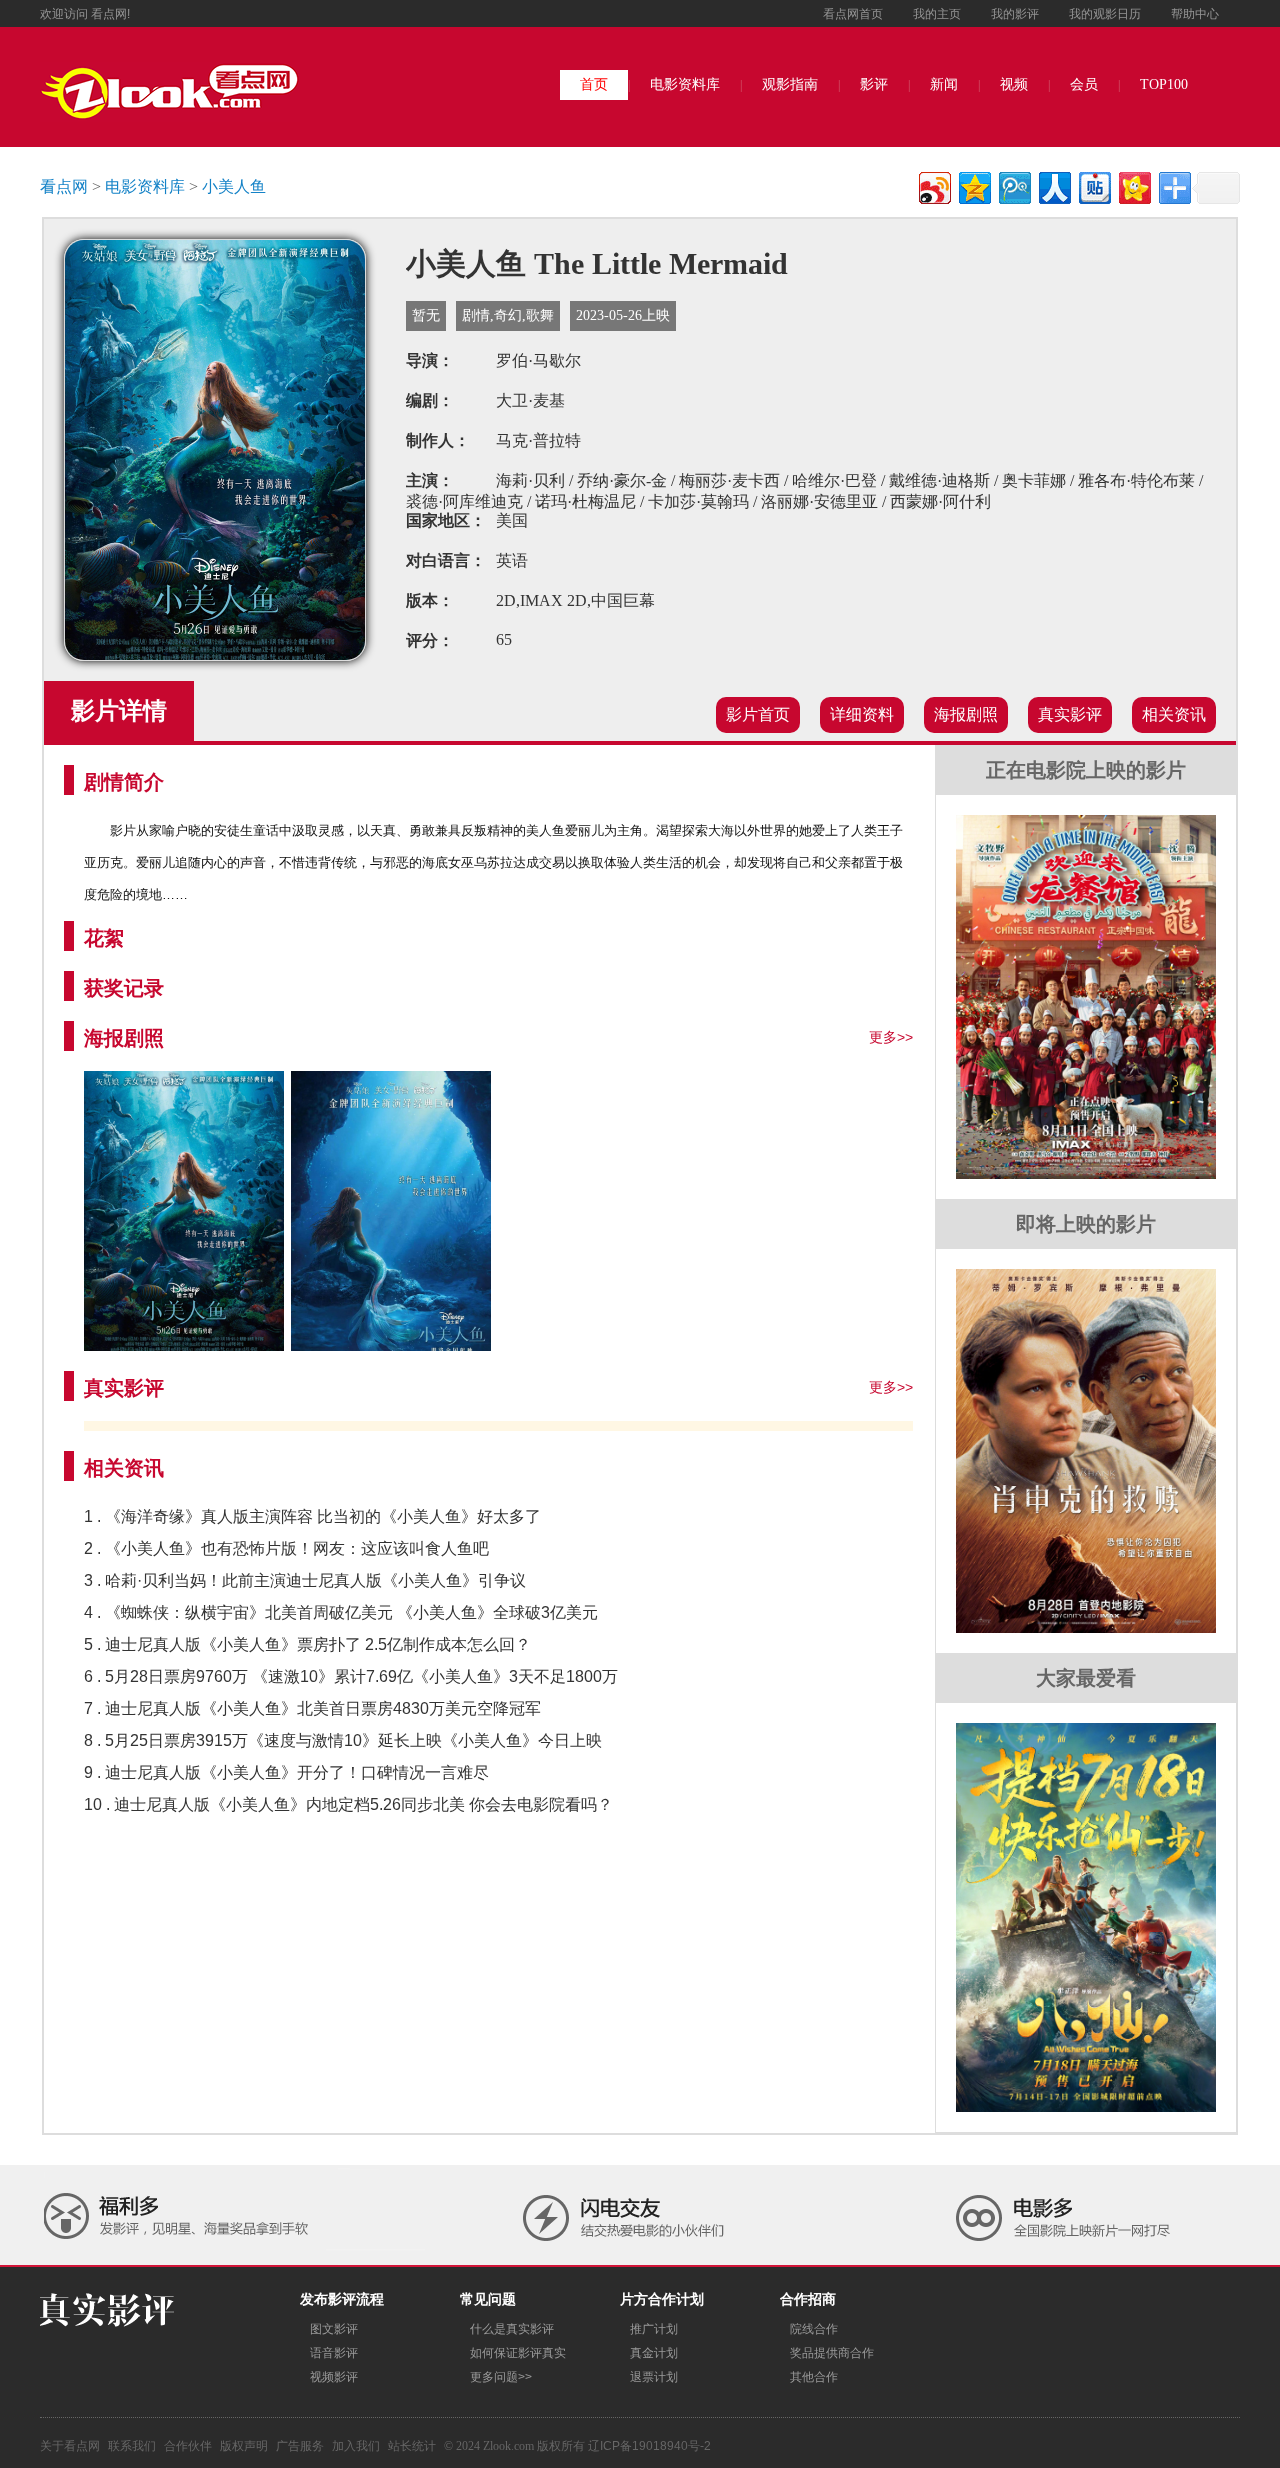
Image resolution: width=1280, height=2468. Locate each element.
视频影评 (334, 2377)
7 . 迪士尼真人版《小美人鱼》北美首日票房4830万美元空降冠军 (312, 1708)
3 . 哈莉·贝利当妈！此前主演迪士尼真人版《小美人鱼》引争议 (305, 1580)
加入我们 (356, 2446)
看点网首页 (853, 14)
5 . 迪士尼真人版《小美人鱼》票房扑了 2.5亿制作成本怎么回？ (307, 1644)
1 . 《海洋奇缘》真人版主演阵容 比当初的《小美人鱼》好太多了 (312, 1516)
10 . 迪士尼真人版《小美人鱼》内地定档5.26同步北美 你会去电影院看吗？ (348, 1804)
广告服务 (300, 2446)
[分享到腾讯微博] (1013, 185)
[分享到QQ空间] (973, 185)
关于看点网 (70, 2446)
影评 (874, 84)
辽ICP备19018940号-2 (649, 2446)
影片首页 (758, 714)
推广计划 (654, 2329)
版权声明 (244, 2446)
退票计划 (654, 2377)
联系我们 (132, 2446)
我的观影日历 (1105, 14)
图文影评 (334, 2329)
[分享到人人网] (1053, 185)
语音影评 (334, 2353)
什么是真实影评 (512, 2329)
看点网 (64, 186)
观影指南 (790, 84)
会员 (1084, 84)
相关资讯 (1174, 714)
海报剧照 (966, 714)
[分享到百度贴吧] (1093, 185)
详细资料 (862, 714)
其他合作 (814, 2377)
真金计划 (654, 2353)
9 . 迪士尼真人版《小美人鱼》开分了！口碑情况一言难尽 (286, 1772)
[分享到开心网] (1133, 185)
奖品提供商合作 (832, 2353)
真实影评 (1070, 714)
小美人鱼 (234, 186)
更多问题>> (501, 2377)
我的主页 (937, 14)
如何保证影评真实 (518, 2353)
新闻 (944, 84)
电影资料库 (685, 84)
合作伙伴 (188, 2446)
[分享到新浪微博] (933, 185)
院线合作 (814, 2329)
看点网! (110, 14)
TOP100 (1164, 84)
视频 (1014, 84)
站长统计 (412, 2446)
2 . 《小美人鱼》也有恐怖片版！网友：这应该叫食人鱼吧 (286, 1548)
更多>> (891, 1037)
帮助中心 (1195, 14)
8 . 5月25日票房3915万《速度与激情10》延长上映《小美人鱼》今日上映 (343, 1740)
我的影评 (1015, 14)
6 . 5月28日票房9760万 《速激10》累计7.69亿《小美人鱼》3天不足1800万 (351, 1676)
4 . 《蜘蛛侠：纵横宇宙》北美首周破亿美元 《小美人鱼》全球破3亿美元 (341, 1612)
